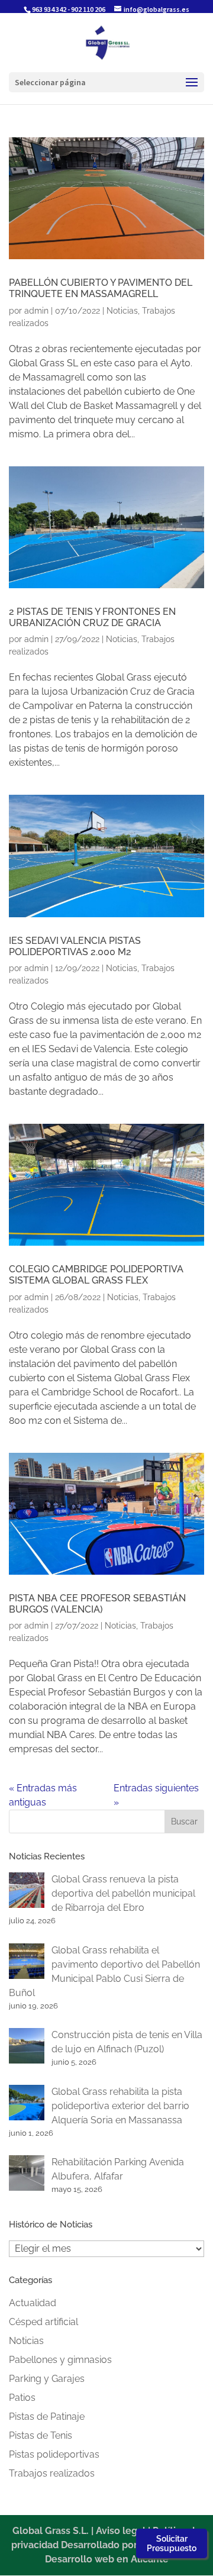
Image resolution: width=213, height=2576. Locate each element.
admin (36, 311)
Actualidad (33, 2303)
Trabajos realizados (52, 2473)
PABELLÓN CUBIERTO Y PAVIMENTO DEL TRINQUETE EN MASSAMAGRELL (101, 288)
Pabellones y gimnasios (60, 2360)
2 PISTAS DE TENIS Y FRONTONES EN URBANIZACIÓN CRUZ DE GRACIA (92, 617)
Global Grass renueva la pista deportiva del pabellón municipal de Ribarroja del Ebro (123, 1893)
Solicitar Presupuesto (172, 2543)
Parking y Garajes (47, 2379)
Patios (22, 2398)
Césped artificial (43, 2322)
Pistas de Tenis (41, 2435)
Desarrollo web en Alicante (107, 2559)
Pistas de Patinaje (47, 2417)
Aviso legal (121, 2531)
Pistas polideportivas (54, 2454)
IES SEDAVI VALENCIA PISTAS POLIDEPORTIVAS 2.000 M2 (75, 946)
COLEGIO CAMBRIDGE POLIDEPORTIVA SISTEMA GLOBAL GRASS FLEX (96, 1275)
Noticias (122, 311)
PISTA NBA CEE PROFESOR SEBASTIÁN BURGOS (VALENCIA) (97, 1604)
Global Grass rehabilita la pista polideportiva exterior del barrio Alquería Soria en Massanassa (120, 2106)
